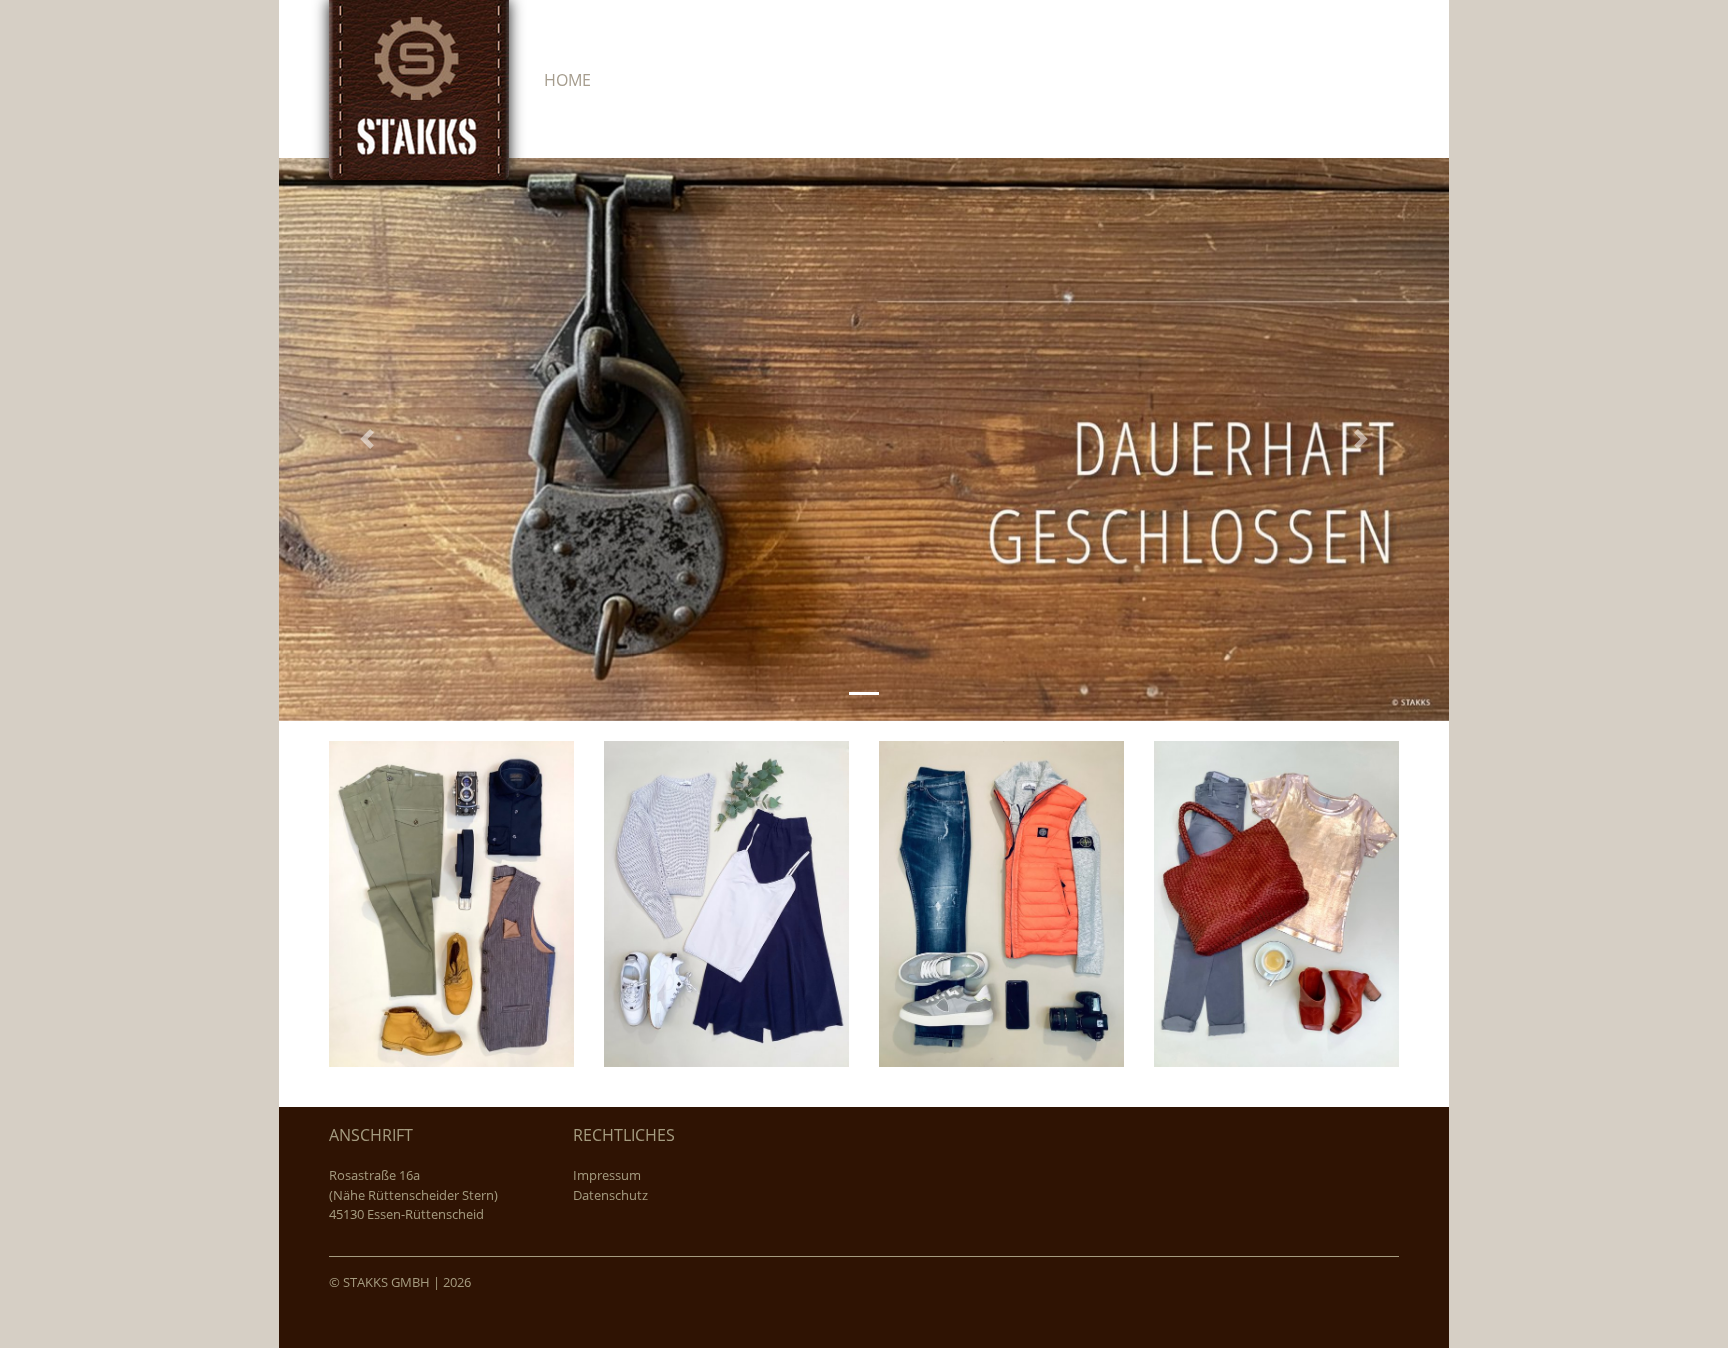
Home (567, 80)
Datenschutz (610, 1195)
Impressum (607, 1175)
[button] (367, 439)
